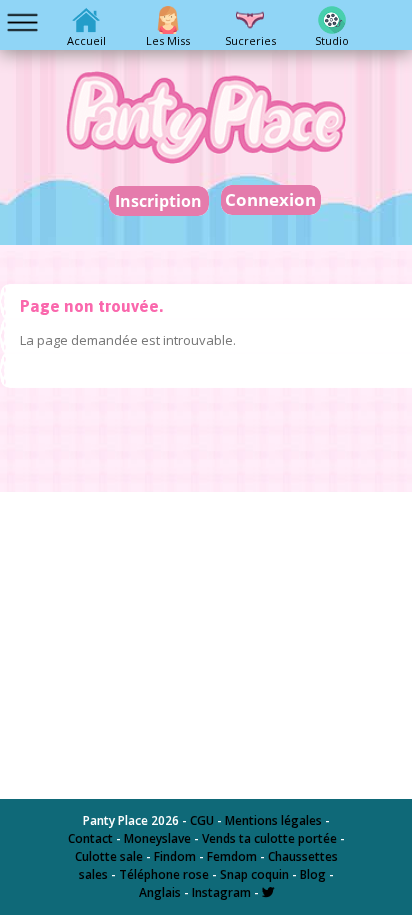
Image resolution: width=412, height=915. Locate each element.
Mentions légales (273, 820)
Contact (90, 838)
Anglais (160, 892)
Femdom (232, 856)
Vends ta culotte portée (269, 838)
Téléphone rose (164, 874)
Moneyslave (157, 838)
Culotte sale (109, 856)
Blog (313, 874)
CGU (202, 820)
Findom (175, 856)
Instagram (221, 892)
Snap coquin (254, 874)
